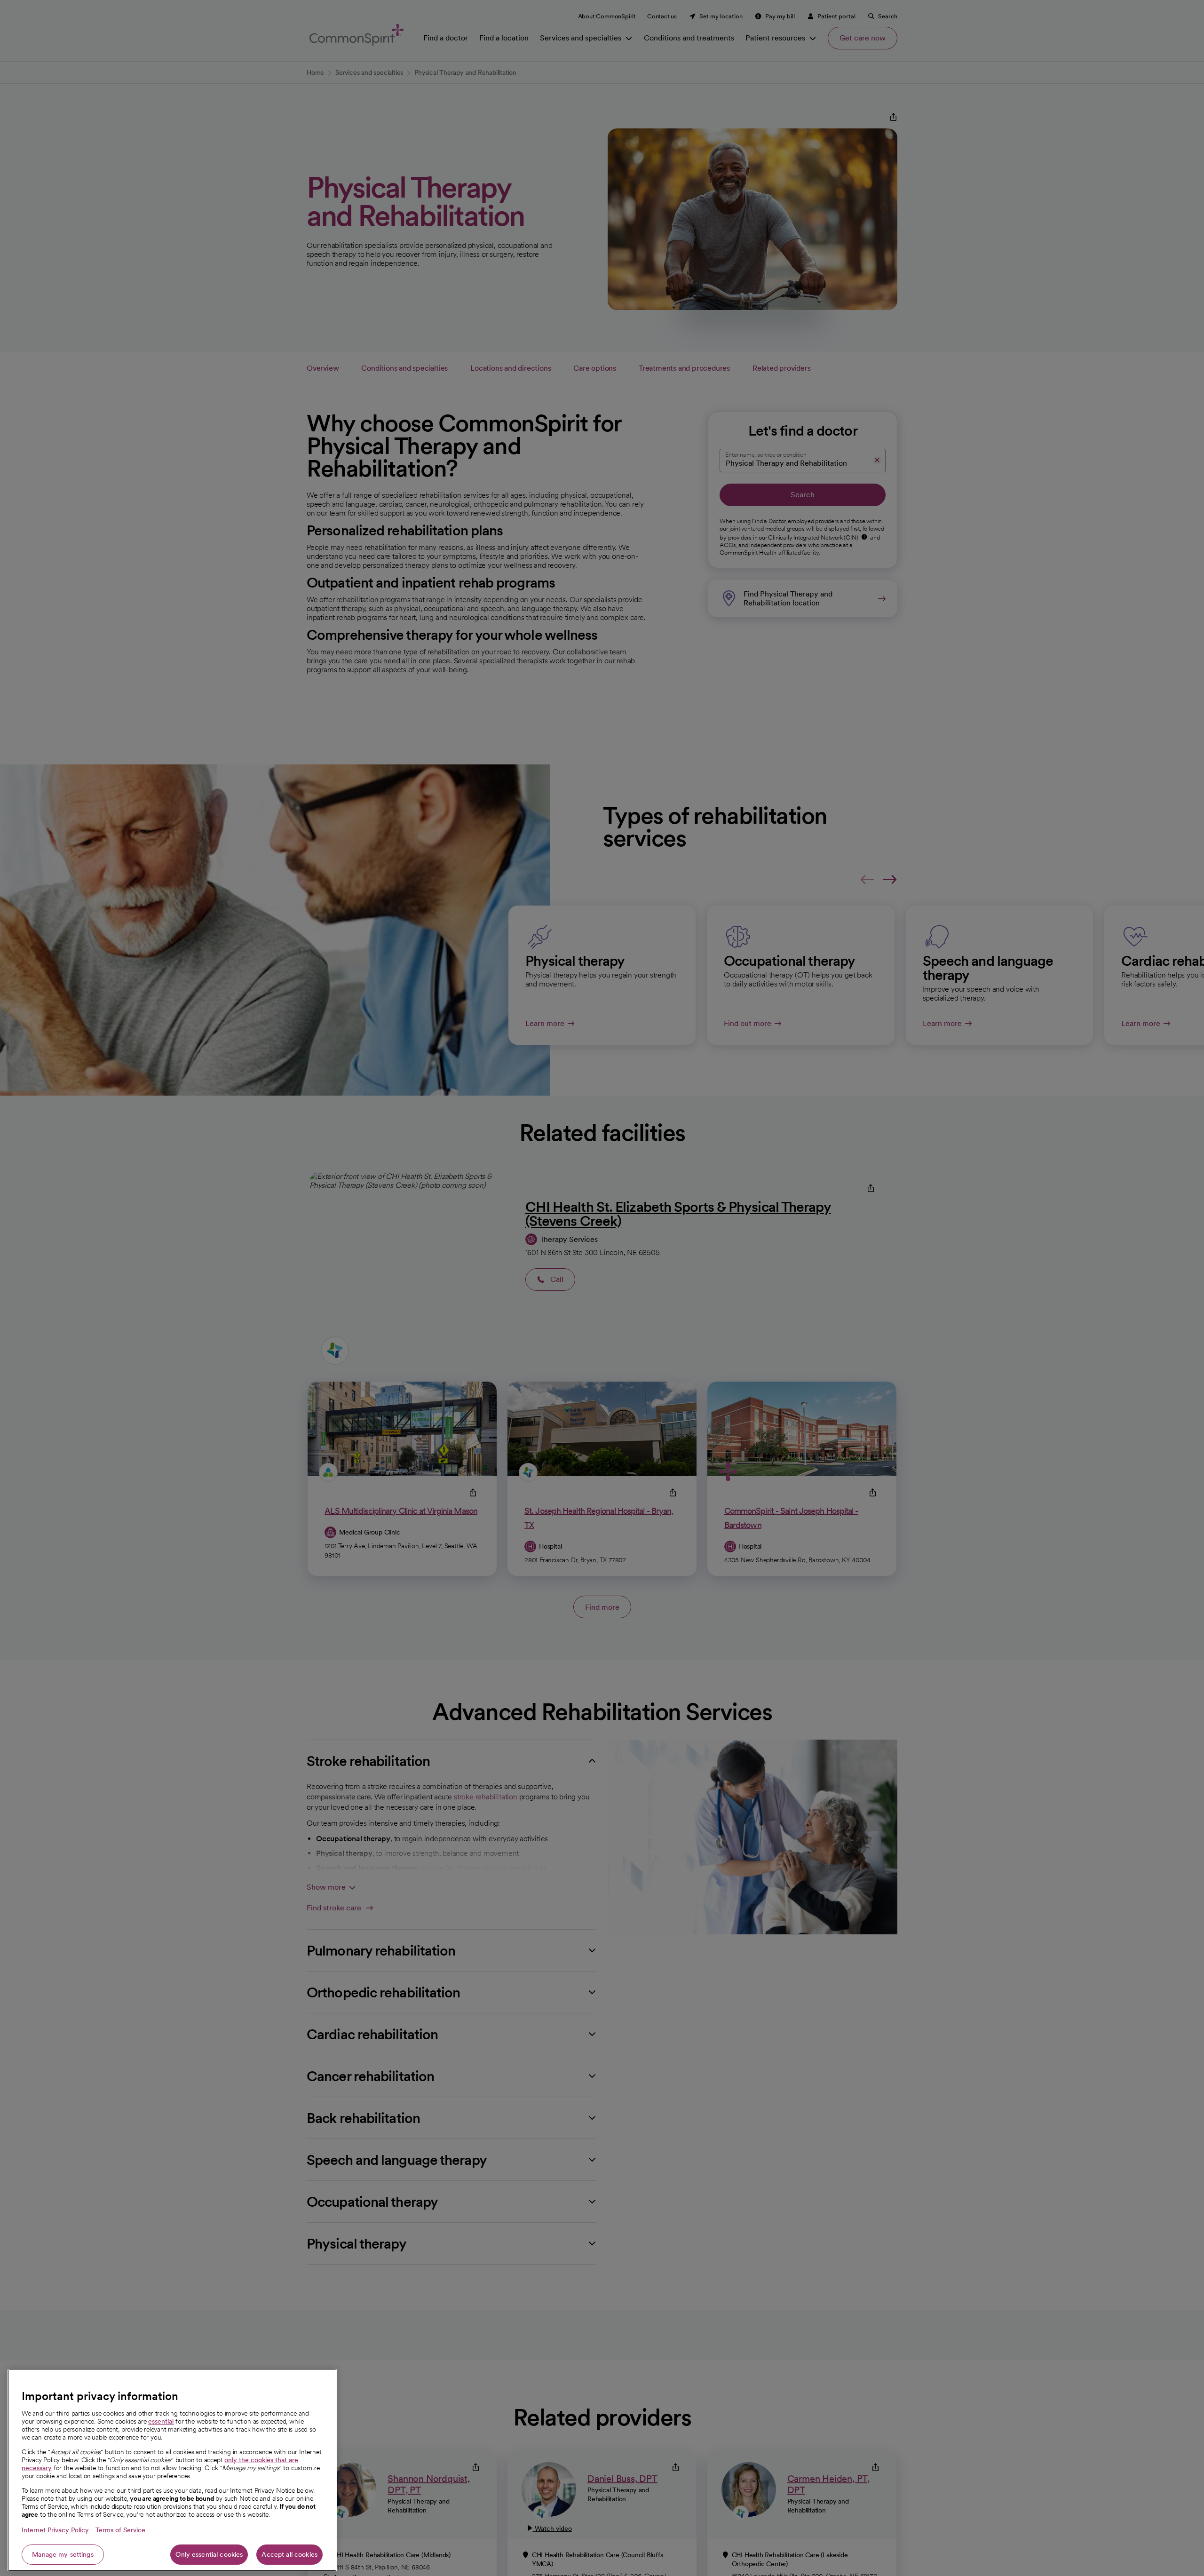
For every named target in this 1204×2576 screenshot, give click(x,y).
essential (161, 2421)
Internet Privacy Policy (55, 2530)
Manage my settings (63, 2554)
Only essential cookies (209, 2554)
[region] (172, 2470)
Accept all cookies (289, 2554)
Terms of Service (120, 2530)
